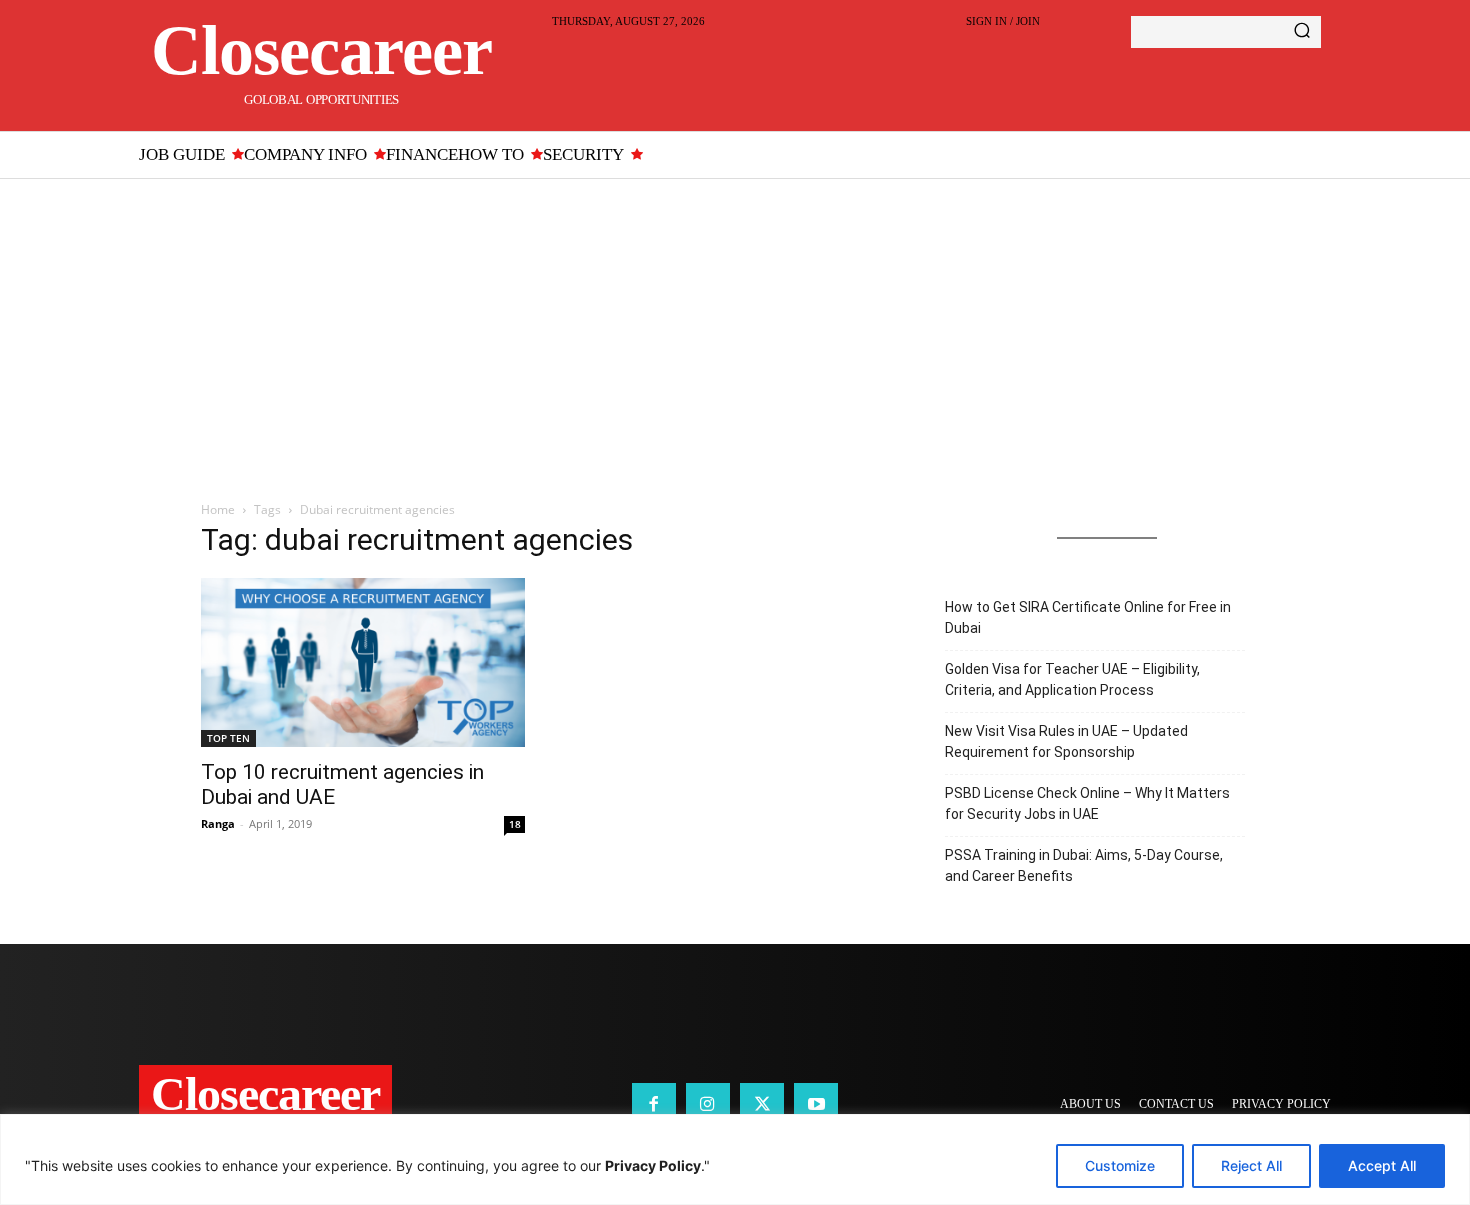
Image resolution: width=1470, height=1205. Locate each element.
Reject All (1251, 1165)
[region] (735, 1159)
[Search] (1302, 32)
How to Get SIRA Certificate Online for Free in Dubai (1088, 617)
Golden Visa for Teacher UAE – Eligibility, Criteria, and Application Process (1072, 679)
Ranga (218, 823)
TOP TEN (228, 738)
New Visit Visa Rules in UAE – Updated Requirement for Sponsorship (1066, 741)
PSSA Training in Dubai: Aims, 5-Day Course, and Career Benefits (1084, 865)
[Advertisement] (735, 329)
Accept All (1382, 1165)
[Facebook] (654, 1105)
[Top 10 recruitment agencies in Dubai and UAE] (363, 663)
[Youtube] (816, 1105)
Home (218, 509)
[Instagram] (708, 1105)
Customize (1120, 1165)
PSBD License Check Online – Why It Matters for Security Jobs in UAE (1087, 803)
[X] (762, 1105)
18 (515, 824)
